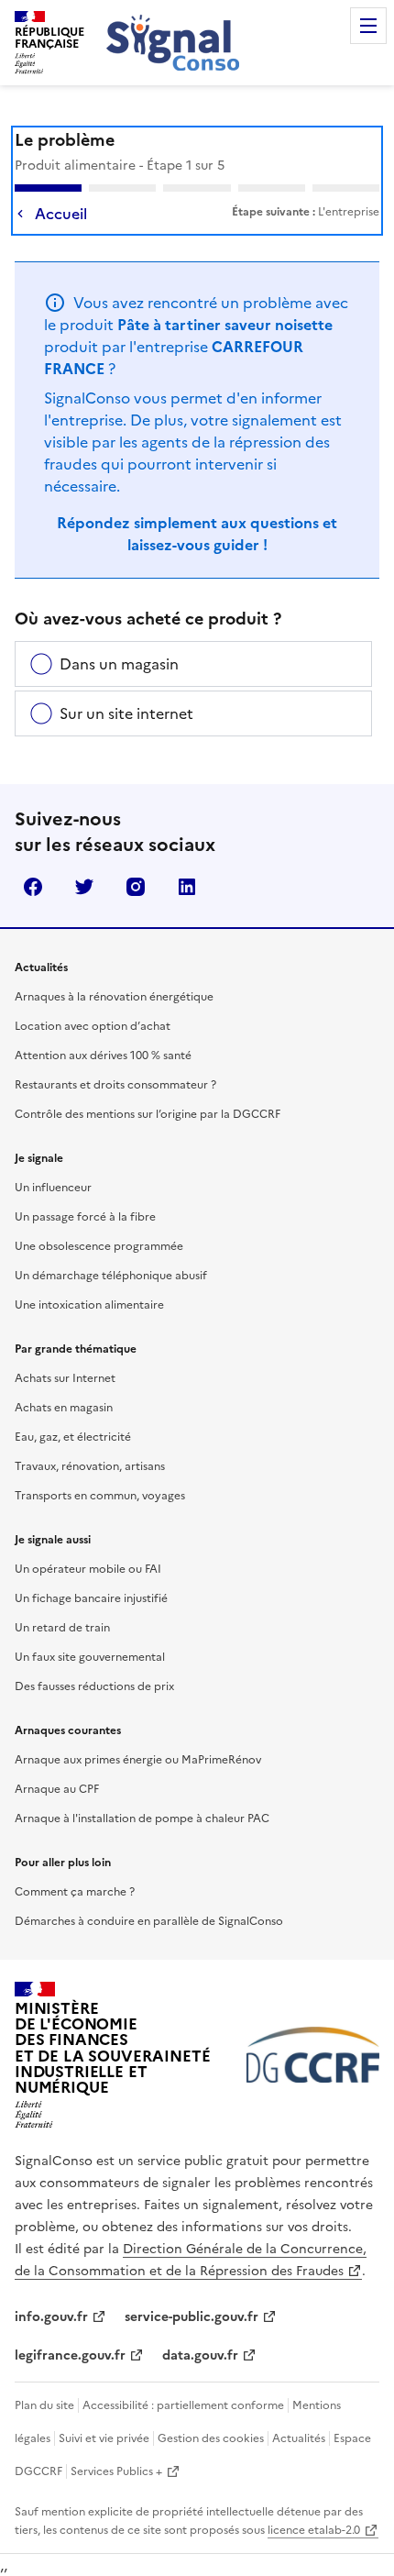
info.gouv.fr (51, 2317)
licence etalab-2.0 (314, 2530)
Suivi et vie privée (104, 2438)
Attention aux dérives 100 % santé (103, 1056)
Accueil (61, 214)
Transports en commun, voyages (100, 1496)
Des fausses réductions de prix (94, 1686)
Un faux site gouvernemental (90, 1657)
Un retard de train (62, 1628)
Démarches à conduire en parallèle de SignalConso (149, 1921)
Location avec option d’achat (93, 1026)
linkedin (187, 887)
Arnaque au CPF (57, 1789)
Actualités (299, 2438)
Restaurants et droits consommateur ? (115, 1085)
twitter (84, 887)
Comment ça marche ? (75, 1892)
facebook (33, 887)
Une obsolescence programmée (99, 1246)
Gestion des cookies (211, 2438)
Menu (368, 26)
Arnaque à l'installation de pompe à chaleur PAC (142, 1819)
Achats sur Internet (65, 1378)
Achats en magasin (64, 1408)
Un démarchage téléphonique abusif (111, 1276)
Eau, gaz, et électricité (73, 1437)
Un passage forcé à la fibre (85, 1217)
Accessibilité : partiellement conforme (183, 2405)
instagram (136, 887)
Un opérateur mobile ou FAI (88, 1569)
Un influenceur (53, 1188)
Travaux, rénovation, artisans (90, 1466)
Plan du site (44, 2405)
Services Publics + (116, 2471)
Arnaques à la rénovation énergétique (114, 997)
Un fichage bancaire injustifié (91, 1598)
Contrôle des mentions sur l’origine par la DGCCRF (148, 1114)
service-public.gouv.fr (192, 2317)
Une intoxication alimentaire (89, 1305)
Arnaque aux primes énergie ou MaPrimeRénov (138, 1760)
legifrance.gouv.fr (70, 2355)
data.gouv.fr (200, 2355)
